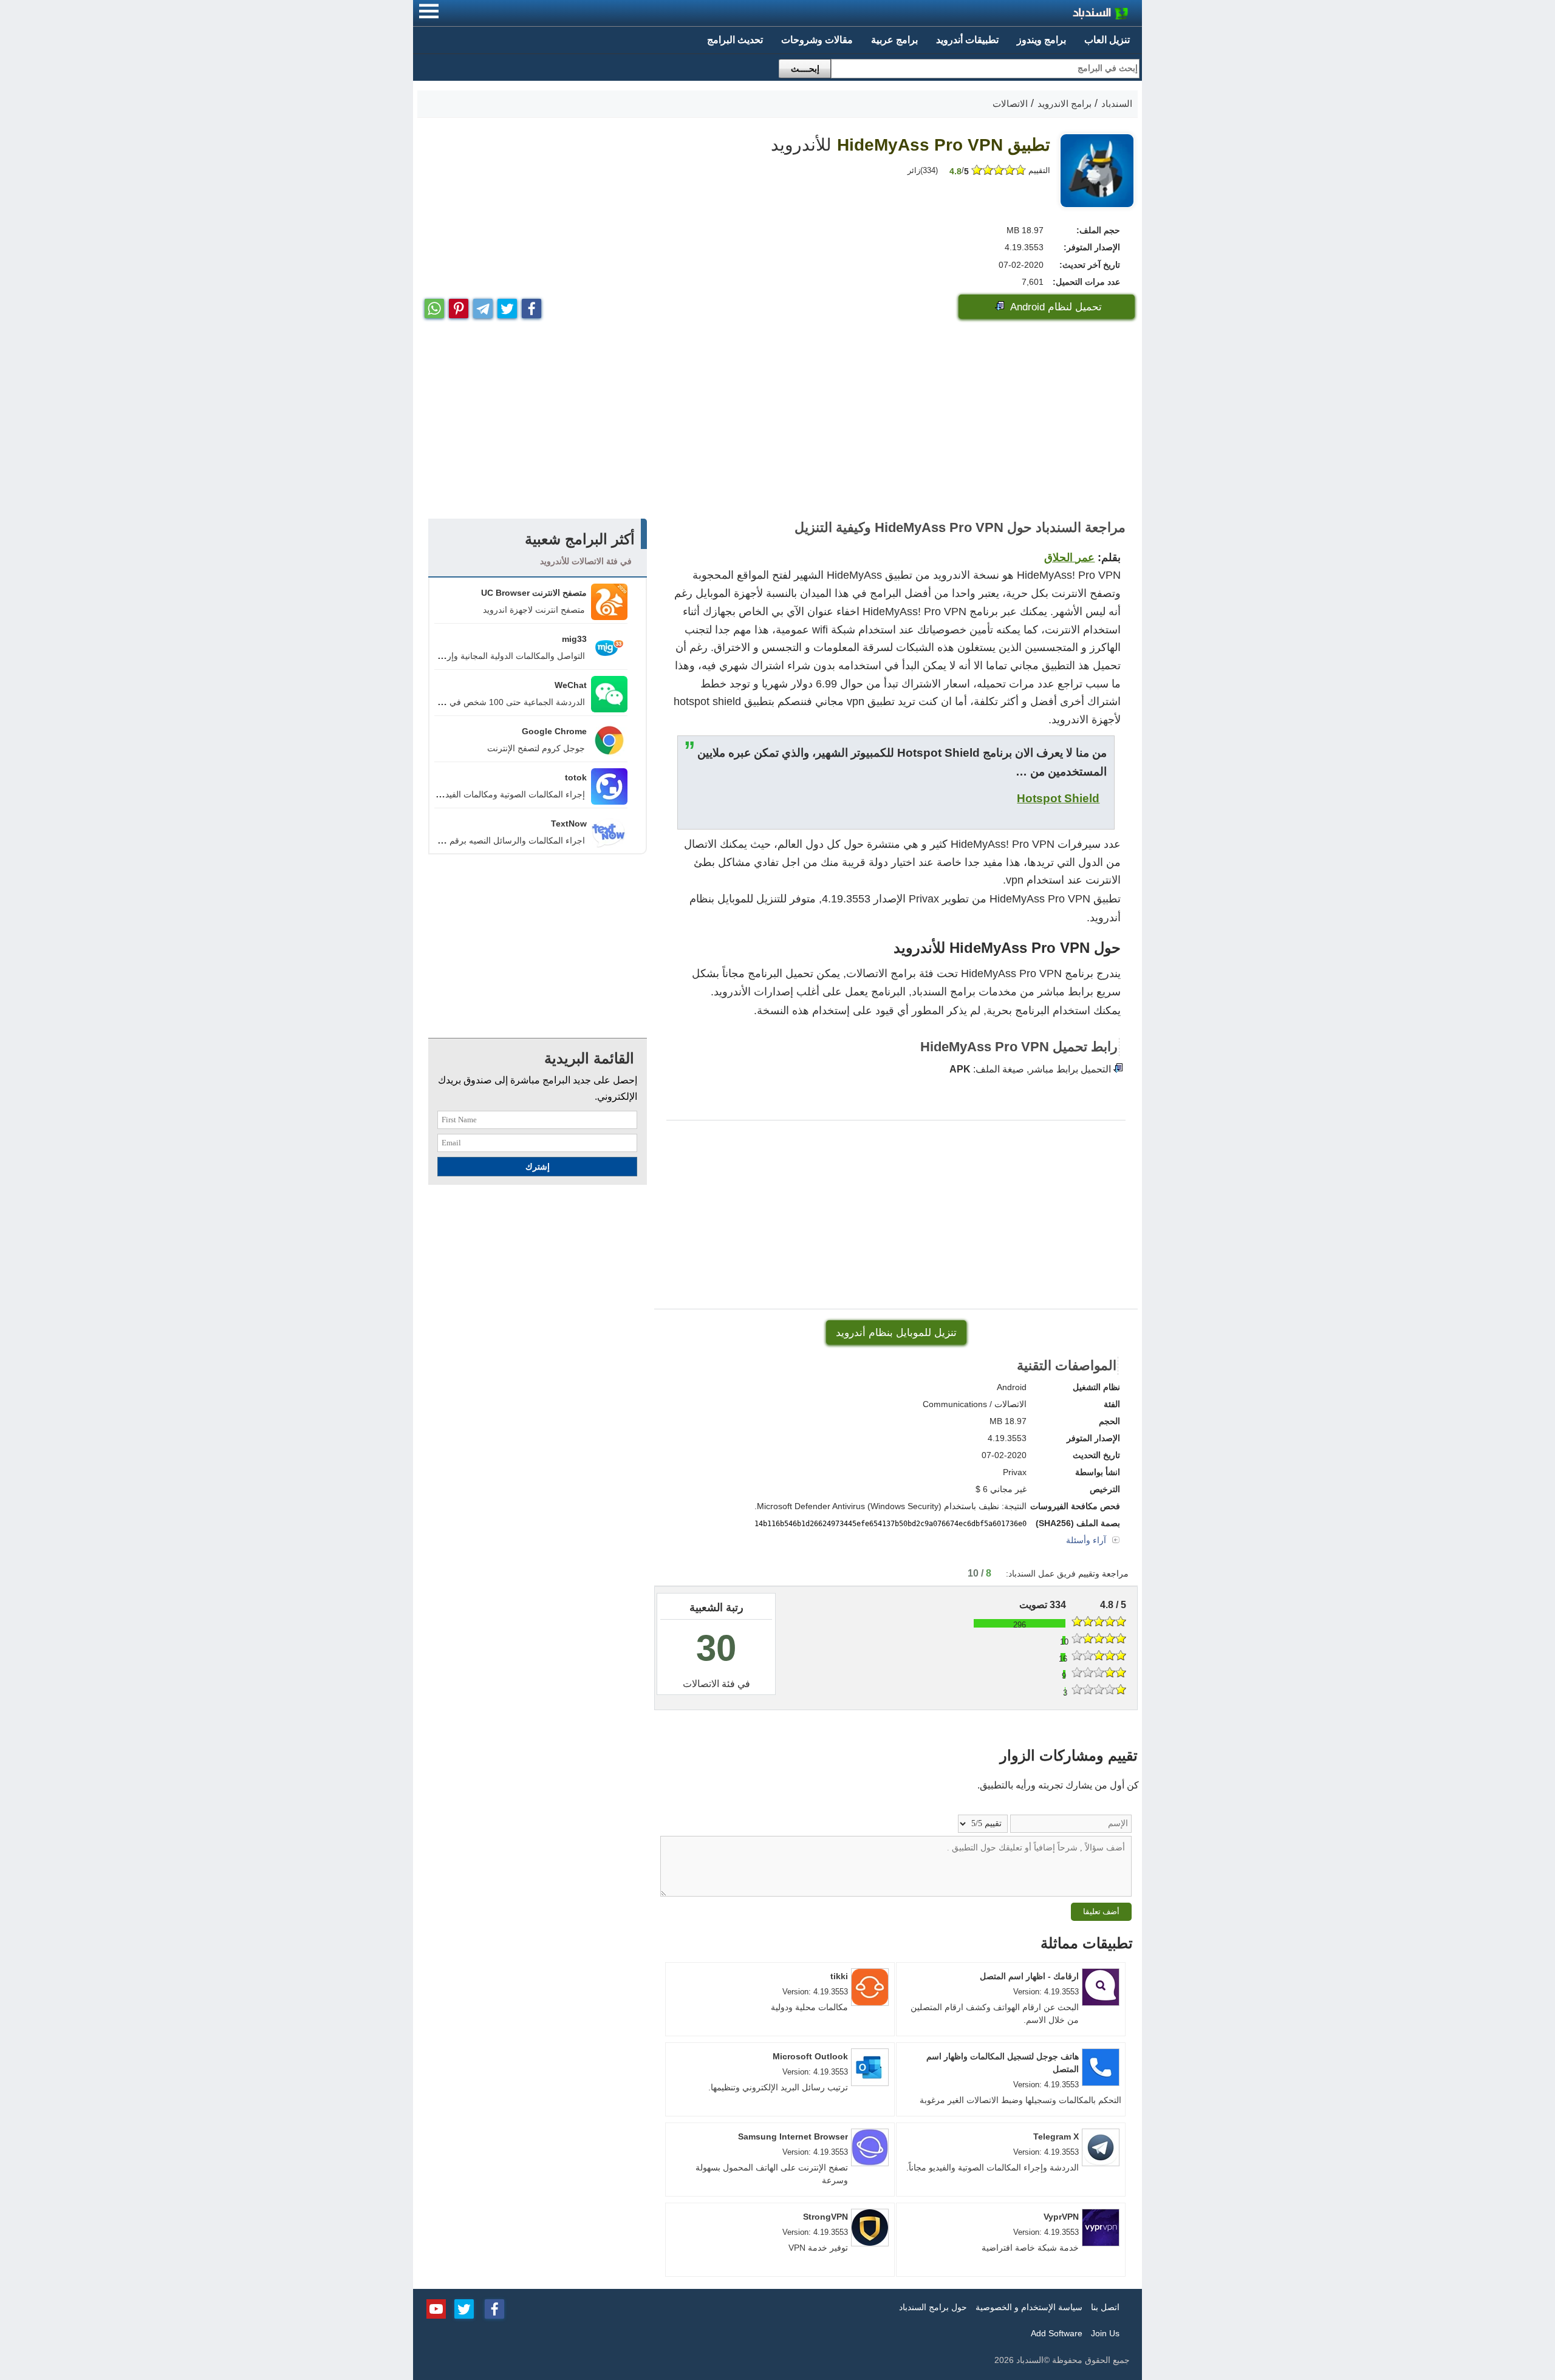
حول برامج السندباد (933, 2307)
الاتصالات (701, 1684)
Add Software (1057, 2333)
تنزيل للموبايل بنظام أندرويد (896, 1333)
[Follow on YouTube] (436, 2308)
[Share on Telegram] (483, 306)
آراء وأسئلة (1087, 1540)
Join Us (1105, 2333)
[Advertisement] (777, 421)
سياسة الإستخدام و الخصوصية (1029, 2307)
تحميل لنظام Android (1054, 307)
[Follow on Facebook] (494, 2308)
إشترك (538, 1167)
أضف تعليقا (1101, 1911)
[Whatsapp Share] (434, 306)
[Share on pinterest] (459, 306)
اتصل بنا (1105, 2307)
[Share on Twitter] (507, 306)
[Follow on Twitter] (464, 2308)
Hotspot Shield (1058, 798)
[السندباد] (1069, 15)
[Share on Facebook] (531, 306)
